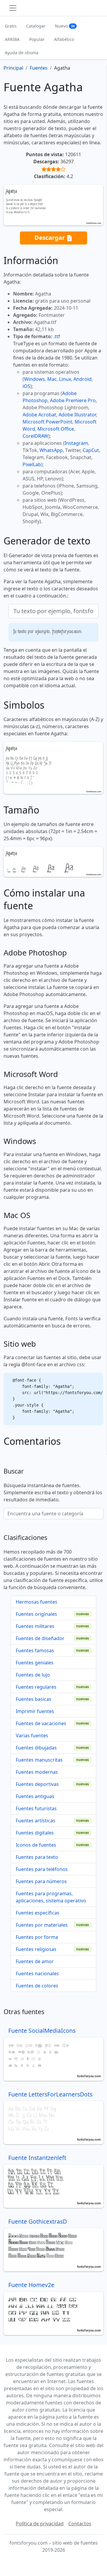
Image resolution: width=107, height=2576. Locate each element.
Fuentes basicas (34, 1699)
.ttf (57, 336)
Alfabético (64, 39)
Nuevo (65, 26)
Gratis (11, 26)
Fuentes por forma (37, 1937)
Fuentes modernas (37, 1772)
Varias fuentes (32, 1736)
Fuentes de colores (37, 1986)
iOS (26, 386)
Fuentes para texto (37, 1857)
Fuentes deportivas (37, 1784)
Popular (37, 39)
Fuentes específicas (38, 1913)
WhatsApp (51, 450)
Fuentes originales (36, 1614)
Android (82, 379)
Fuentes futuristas (36, 1808)
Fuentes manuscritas (39, 1760)
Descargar (50, 237)
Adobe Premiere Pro (73, 400)
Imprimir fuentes (35, 1711)
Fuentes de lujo (33, 1675)
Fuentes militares (35, 1626)
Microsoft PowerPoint (47, 422)
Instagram (76, 443)
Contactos (80, 2524)
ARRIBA (12, 39)
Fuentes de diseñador (40, 1638)
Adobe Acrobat (39, 415)
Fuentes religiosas (36, 1949)
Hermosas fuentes (37, 1602)
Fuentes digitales (35, 1833)
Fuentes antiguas (35, 1796)
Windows (34, 379)
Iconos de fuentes (36, 1845)
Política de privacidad (40, 2524)
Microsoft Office (56, 429)
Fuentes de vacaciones (41, 1723)
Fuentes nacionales (37, 1973)
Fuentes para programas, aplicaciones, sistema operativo (51, 1897)
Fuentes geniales (35, 1663)
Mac (52, 379)
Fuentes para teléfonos (42, 1869)
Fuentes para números (41, 1881)
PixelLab (32, 464)
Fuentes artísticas (36, 1821)
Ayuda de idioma (22, 53)
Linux (65, 379)
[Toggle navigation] (13, 8)
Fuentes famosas (35, 1650)
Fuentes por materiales (42, 1925)
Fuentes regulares (36, 1687)
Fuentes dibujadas (36, 1748)
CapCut (91, 450)
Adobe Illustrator (77, 415)
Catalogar (36, 26)
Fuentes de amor (35, 1961)
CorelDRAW (35, 436)
